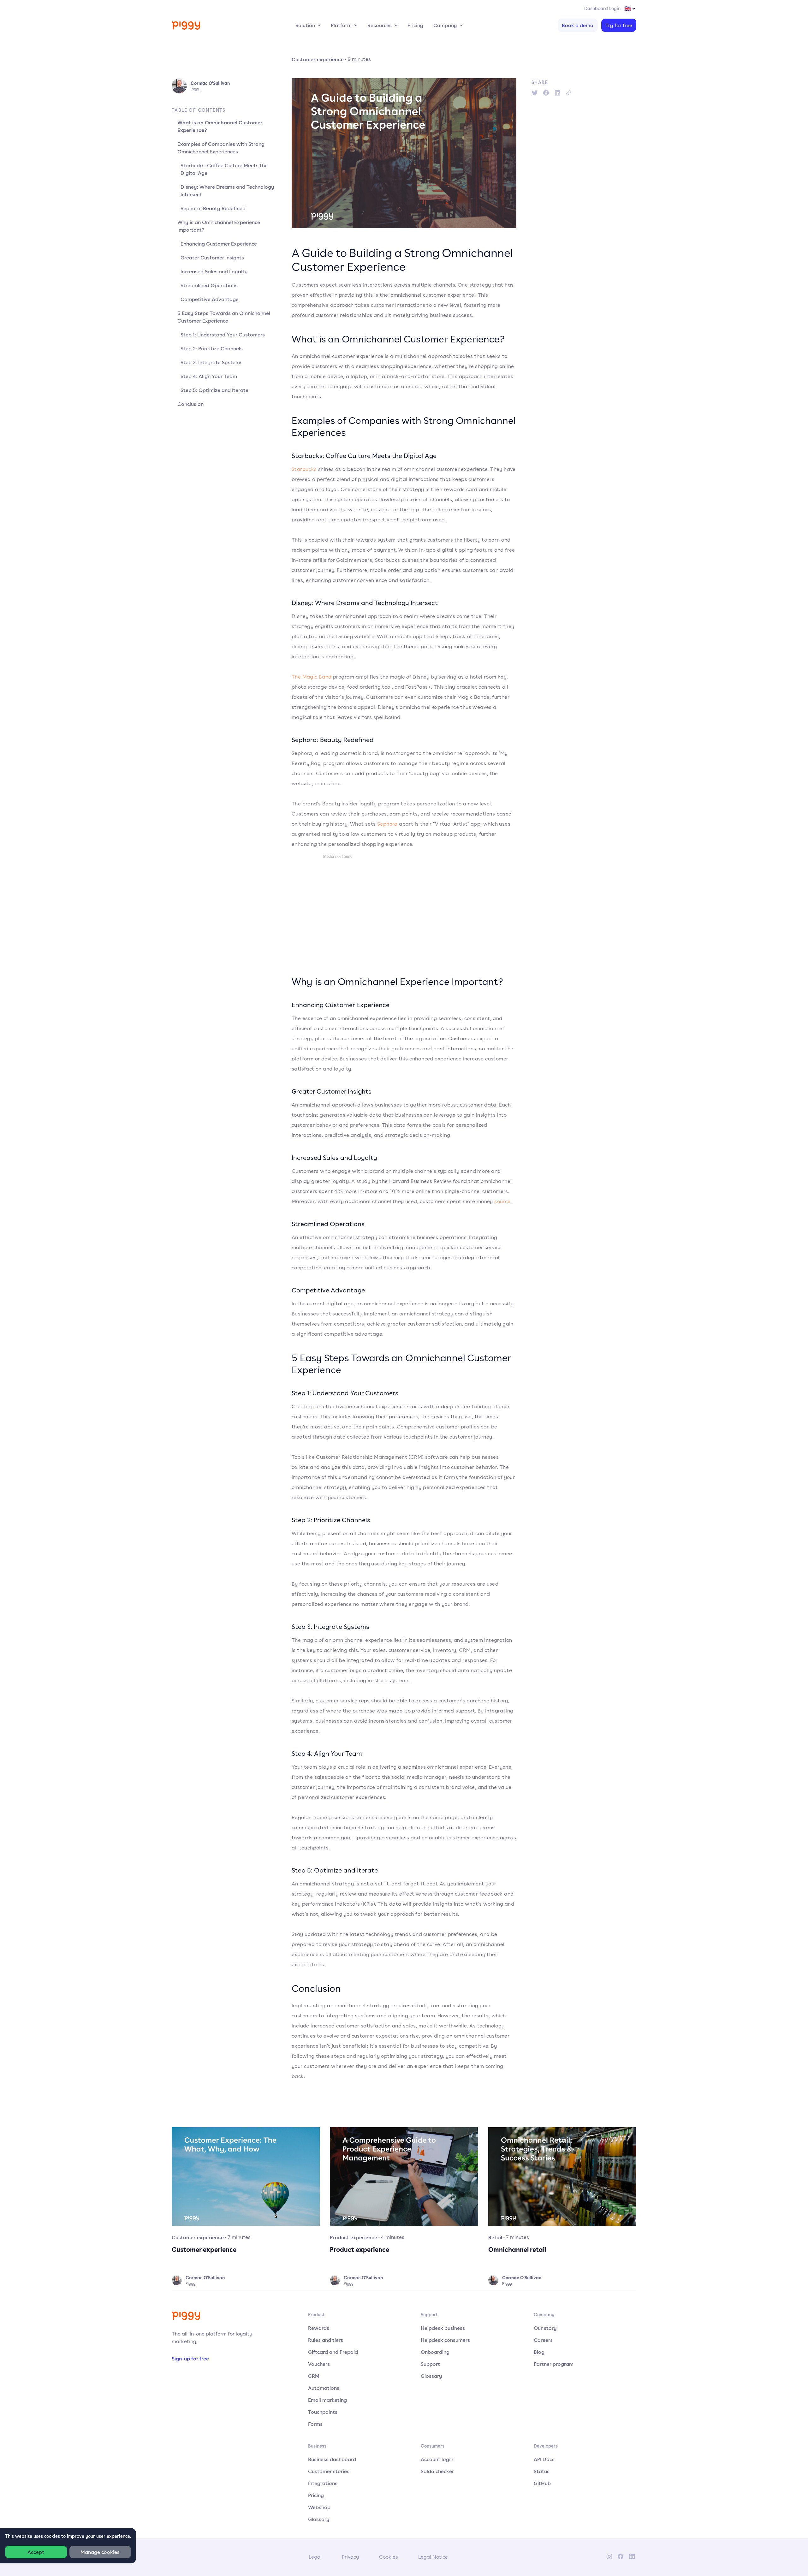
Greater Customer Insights (212, 258)
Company (445, 25)
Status (542, 2471)
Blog (539, 2352)
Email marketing (327, 2400)
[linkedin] (557, 93)
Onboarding (435, 2352)
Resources (380, 25)
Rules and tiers (326, 2340)
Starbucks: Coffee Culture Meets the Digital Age (224, 169)
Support (430, 2364)
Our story (545, 2328)
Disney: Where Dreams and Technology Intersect (227, 191)
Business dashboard (332, 2459)
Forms (315, 2424)
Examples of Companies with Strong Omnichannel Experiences (221, 148)
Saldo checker (437, 2471)
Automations (324, 2388)
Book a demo (578, 25)
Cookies (389, 2557)
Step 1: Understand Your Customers (223, 335)
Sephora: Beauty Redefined (213, 208)
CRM (314, 2376)
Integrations (323, 2483)
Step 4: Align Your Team (209, 376)
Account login (437, 2459)
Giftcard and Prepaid (333, 2352)
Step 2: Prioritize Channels (212, 348)
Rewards (319, 2328)
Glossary (431, 2376)
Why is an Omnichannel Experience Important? (219, 226)
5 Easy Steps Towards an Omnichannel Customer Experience (224, 317)
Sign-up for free (190, 2359)
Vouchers (319, 2364)
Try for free (619, 25)
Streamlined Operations (209, 285)
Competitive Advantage (210, 299)
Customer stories (329, 2471)
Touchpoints (323, 2412)
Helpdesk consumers (445, 2340)
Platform (341, 25)
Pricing (415, 25)
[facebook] (546, 93)
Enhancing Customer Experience (219, 244)
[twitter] (535, 93)
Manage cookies (100, 2552)
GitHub (542, 2483)
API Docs (544, 2459)
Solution (305, 25)
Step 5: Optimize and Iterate (214, 390)
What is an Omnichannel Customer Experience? (220, 126)
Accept (36, 2552)
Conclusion (190, 404)
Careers (543, 2340)
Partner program (554, 2364)
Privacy (350, 2557)
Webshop (319, 2507)
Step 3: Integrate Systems (211, 362)
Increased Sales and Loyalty (214, 271)
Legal (315, 2557)
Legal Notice (433, 2557)
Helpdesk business (443, 2328)
